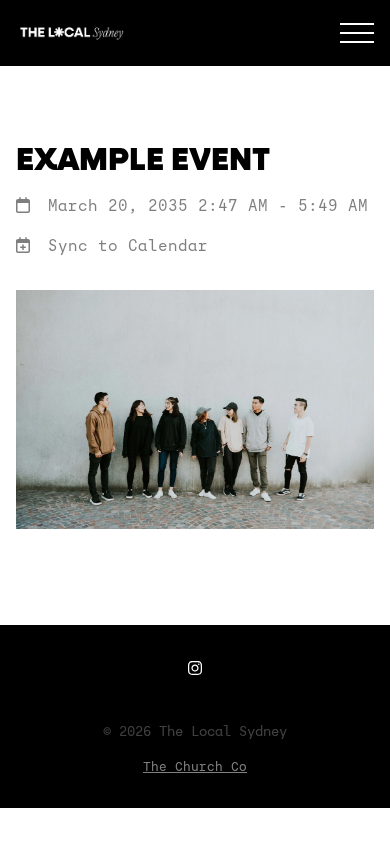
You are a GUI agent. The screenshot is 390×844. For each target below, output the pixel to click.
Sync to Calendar (128, 245)
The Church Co (195, 766)
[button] (357, 33)
